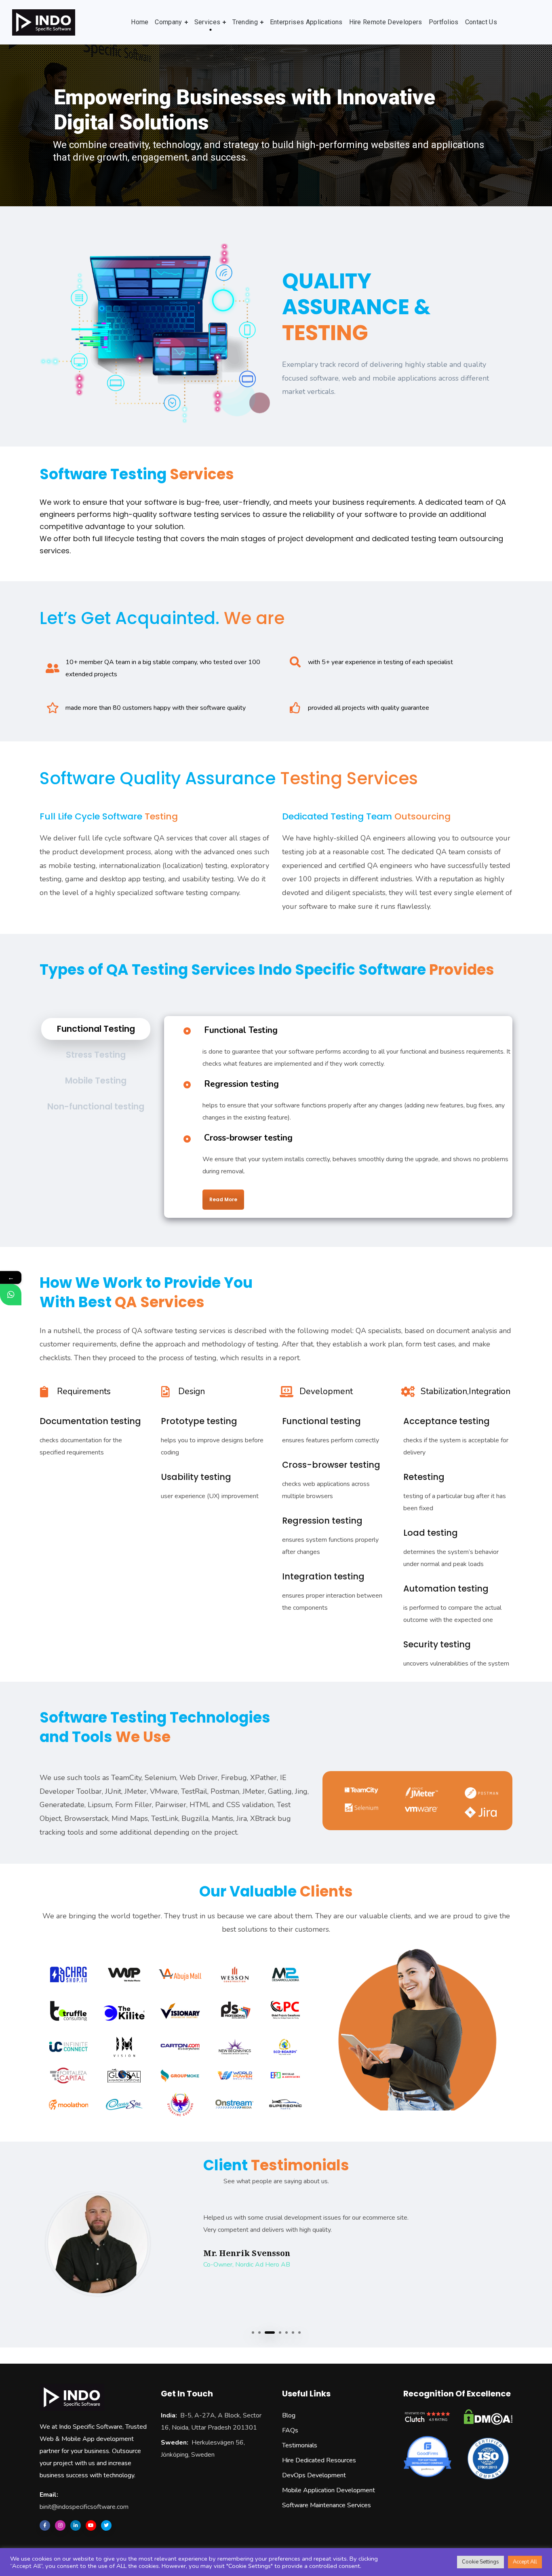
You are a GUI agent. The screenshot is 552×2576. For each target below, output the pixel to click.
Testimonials (300, 2445)
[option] (276, 2244)
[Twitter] (106, 2525)
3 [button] (266, 2333)
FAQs (290, 2430)
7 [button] (299, 2333)
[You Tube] (91, 2525)
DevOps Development (314, 2475)
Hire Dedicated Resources (319, 2460)
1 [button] (253, 2333)
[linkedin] (76, 2525)
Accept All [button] (525, 2562)
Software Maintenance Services (327, 2505)
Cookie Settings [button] (480, 2562)
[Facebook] (45, 2525)
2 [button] (259, 2333)
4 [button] (276, 2333)
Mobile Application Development (329, 2490)
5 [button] (287, 2333)
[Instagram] (60, 2525)
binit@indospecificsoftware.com (84, 2507)
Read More (223, 1199)
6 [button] (293, 2333)
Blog (289, 2415)
